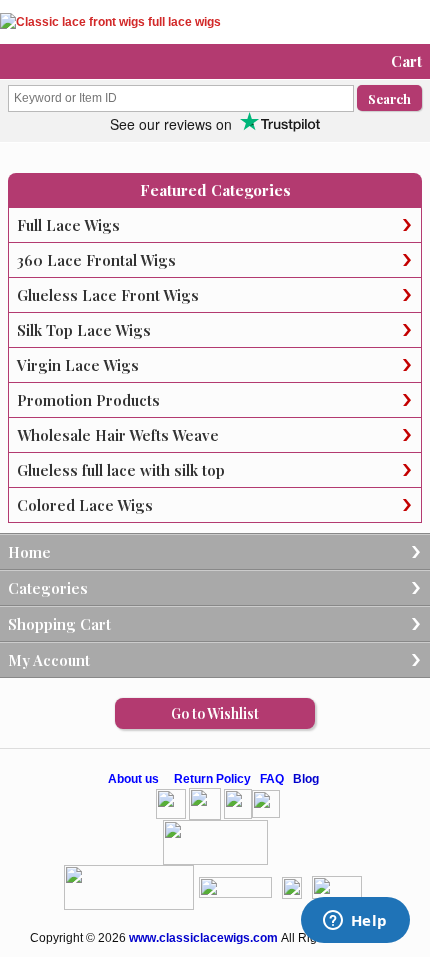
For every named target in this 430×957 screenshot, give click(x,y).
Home (29, 552)
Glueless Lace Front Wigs (108, 295)
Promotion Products (88, 400)
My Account (49, 660)
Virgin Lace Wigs (78, 365)
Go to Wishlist (215, 713)
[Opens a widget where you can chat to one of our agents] (355, 922)
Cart (406, 61)
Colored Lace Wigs (85, 505)
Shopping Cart (59, 624)
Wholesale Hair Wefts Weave (118, 435)
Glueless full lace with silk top (121, 470)
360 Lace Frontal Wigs (96, 260)
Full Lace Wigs (68, 225)
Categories (48, 588)
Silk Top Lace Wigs (84, 330)
